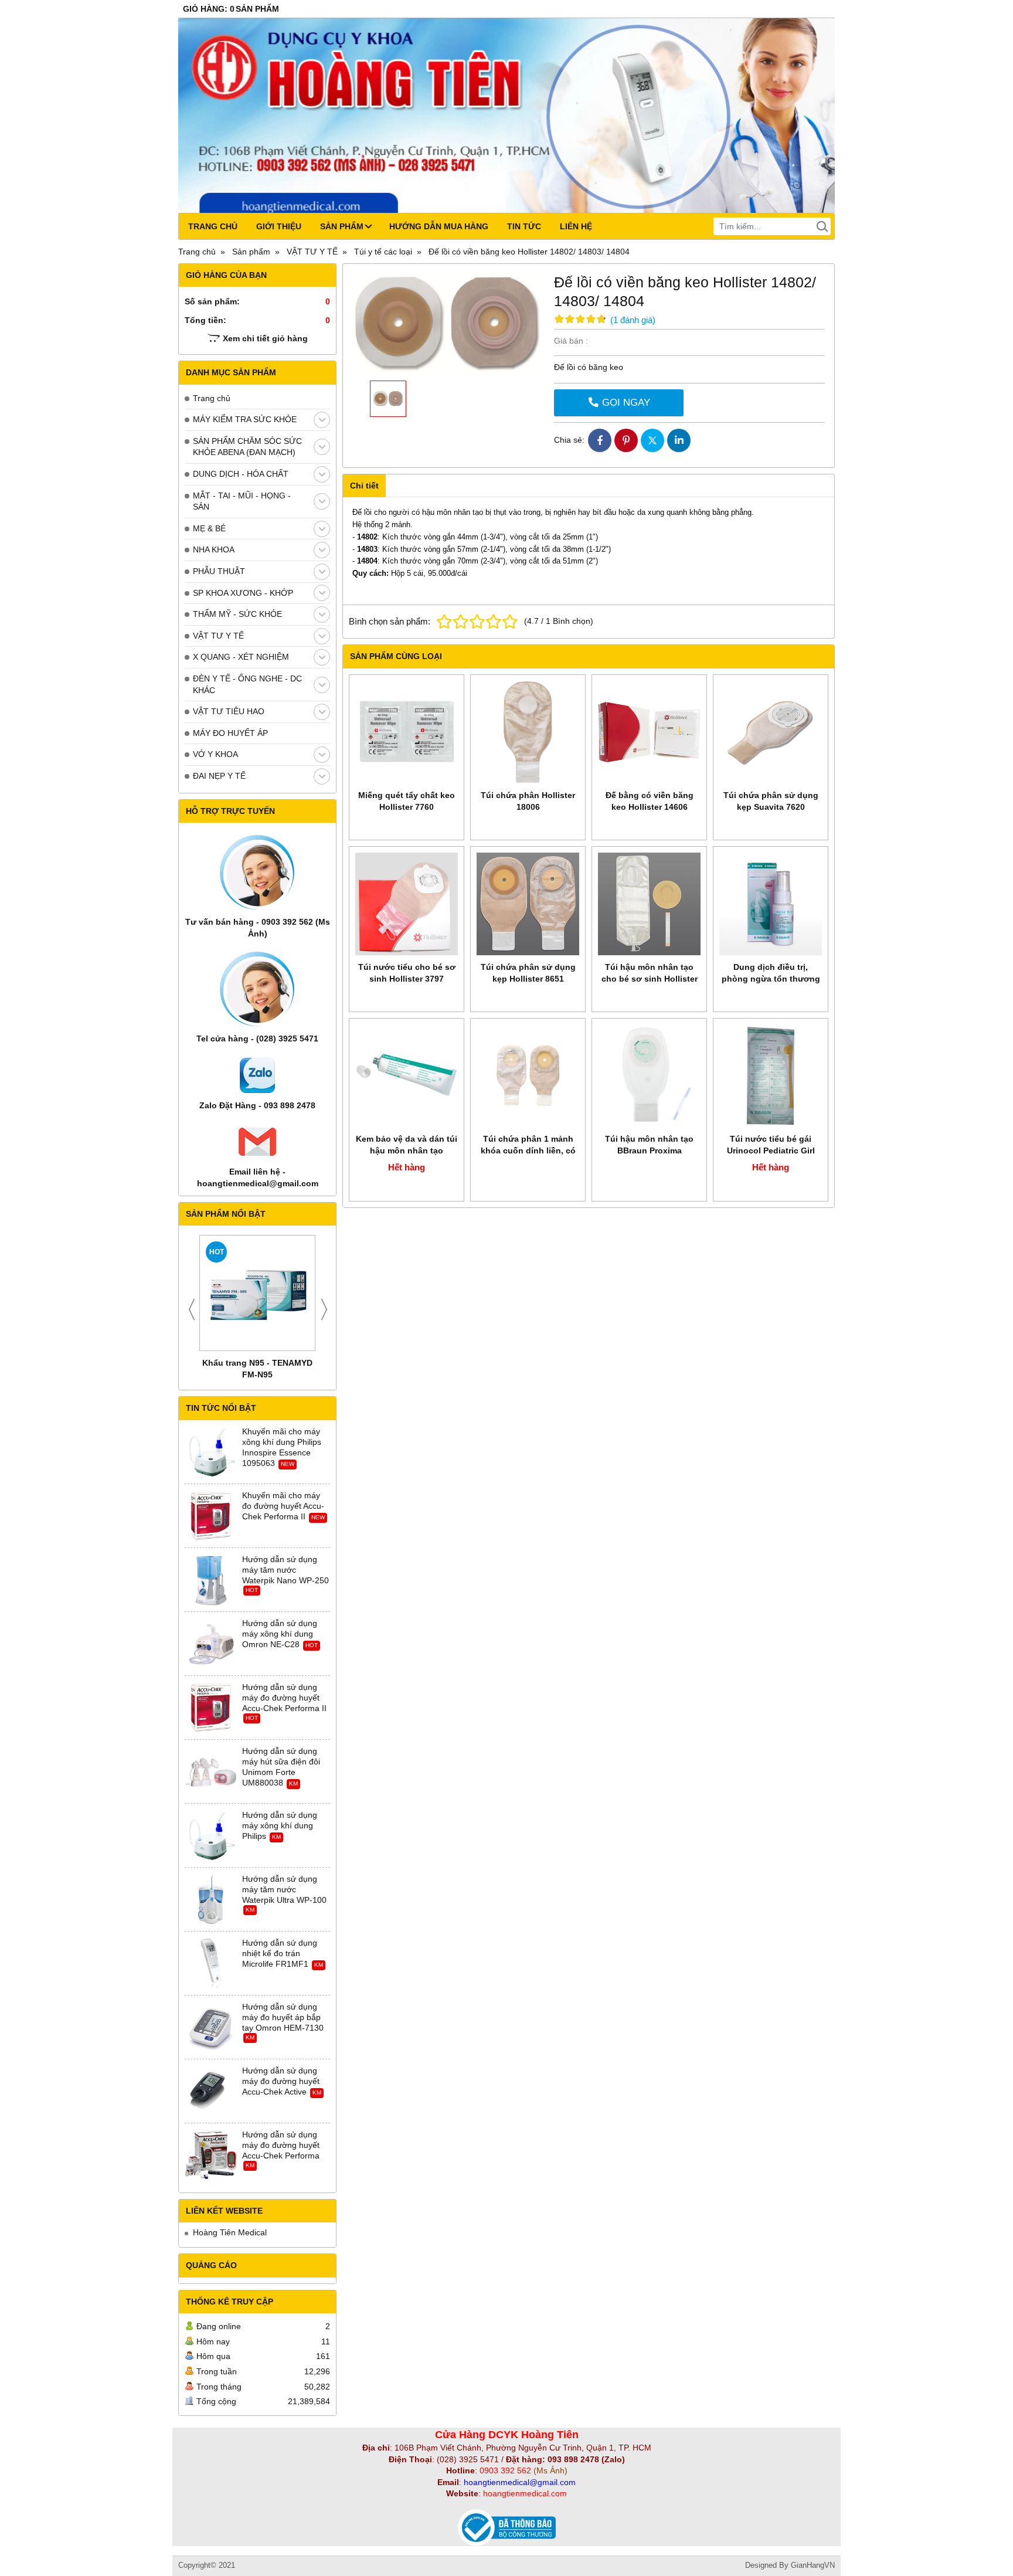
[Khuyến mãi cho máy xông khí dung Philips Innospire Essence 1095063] (211, 1452)
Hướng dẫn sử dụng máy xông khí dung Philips (280, 1825)
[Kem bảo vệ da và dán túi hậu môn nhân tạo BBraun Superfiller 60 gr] (407, 1076)
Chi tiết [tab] (364, 486)
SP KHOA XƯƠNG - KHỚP (243, 593)
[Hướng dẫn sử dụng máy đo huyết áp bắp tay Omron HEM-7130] (211, 2028)
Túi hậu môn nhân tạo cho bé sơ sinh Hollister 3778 (650, 979)
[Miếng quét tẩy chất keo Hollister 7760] (407, 732)
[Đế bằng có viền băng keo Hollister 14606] (649, 732)
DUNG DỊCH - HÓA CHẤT (241, 474)
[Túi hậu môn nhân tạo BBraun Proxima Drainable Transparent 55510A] (649, 1076)
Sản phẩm (342, 226)
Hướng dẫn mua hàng (439, 226)
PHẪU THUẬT (219, 571)
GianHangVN (813, 2565)
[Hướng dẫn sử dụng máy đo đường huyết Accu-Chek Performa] (211, 2156)
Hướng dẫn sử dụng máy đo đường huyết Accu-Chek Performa (281, 2145)
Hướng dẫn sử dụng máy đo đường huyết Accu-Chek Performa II (284, 1698)
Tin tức (524, 226)
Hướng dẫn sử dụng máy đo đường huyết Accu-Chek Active (281, 2081)
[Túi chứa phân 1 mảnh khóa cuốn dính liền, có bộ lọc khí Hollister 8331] (528, 1076)
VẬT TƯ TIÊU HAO (229, 711)
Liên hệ (576, 226)
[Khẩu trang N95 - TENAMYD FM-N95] (257, 1293)
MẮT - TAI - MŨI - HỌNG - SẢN (242, 501)
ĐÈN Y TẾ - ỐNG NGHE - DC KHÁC (247, 684)
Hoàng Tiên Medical (230, 2232)
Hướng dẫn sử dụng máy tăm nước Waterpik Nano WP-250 (285, 1570)
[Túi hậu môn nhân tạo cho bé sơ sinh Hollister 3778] (649, 904)
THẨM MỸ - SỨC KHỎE (237, 614)
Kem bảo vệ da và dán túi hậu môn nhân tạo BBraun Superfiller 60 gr (407, 1150)
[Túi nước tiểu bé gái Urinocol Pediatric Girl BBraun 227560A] (771, 1076)
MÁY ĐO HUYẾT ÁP (230, 733)
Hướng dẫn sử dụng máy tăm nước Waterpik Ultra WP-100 (284, 1889)
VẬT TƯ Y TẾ (218, 636)
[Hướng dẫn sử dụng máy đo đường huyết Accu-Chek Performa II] (211, 1708)
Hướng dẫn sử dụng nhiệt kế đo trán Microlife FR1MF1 (280, 1953)
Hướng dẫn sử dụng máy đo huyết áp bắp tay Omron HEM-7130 (283, 2017)
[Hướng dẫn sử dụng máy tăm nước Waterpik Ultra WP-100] (211, 1900)
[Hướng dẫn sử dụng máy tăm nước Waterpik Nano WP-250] (211, 1580)
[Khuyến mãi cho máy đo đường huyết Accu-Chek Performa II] (211, 1516)
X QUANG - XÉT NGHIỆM (241, 657)
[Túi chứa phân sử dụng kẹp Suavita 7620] (771, 732)
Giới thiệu (279, 226)
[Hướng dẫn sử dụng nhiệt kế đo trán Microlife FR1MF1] (211, 1964)
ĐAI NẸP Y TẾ (219, 776)
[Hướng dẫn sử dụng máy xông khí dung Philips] (211, 1836)
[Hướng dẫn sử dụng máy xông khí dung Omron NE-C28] (211, 1644)
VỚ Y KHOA (215, 754)
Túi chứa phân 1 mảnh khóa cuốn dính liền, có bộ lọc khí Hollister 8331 (528, 1150)
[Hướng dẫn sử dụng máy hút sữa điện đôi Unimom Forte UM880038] (211, 1772)
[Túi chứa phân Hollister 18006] (528, 732)
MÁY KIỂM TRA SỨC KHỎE (245, 419)
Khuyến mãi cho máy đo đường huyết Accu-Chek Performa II (283, 1506)
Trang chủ (213, 226)
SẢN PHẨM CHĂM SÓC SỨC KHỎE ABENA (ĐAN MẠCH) (247, 447)
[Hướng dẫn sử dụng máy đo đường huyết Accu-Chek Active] (211, 2092)
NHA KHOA (214, 549)
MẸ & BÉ (209, 528)
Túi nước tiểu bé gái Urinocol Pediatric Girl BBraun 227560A (771, 1150)
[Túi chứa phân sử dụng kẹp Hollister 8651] (528, 904)
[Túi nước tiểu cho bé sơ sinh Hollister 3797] (407, 904)
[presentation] (192, 1309)
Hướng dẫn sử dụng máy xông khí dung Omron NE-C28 (280, 1634)
